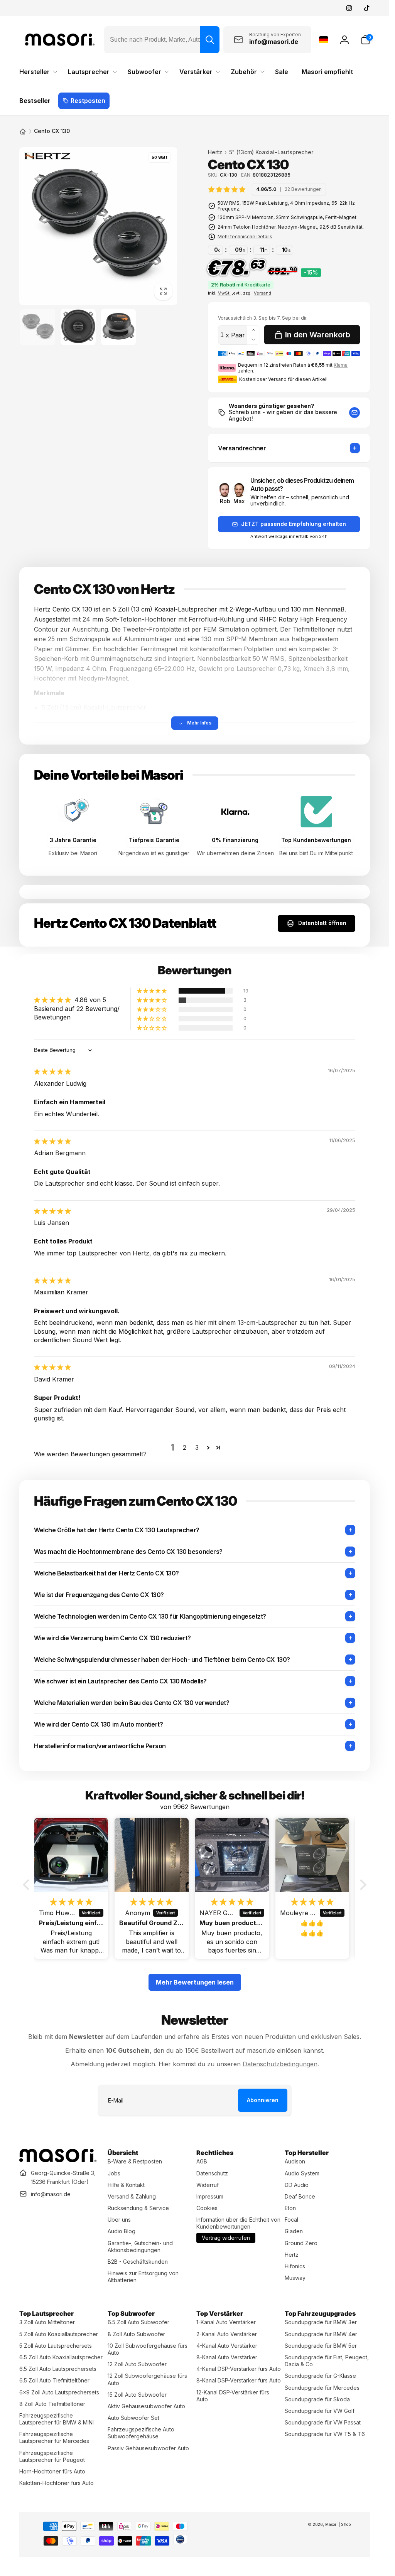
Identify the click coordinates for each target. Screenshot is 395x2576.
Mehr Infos (199, 723)
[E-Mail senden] (354, 413)
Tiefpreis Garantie (154, 840)
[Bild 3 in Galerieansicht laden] (119, 327)
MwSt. (224, 293)
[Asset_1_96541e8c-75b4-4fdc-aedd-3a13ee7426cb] (58, 2160)
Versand (262, 293)
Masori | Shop (338, 2524)
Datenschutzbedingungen (280, 2064)
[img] (267, 189)
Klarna (341, 365)
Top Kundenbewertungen (316, 840)
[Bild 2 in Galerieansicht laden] (78, 327)
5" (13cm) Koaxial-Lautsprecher (271, 152)
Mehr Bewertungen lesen (195, 1982)
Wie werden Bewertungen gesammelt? (90, 1454)
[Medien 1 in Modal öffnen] (98, 226)
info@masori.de (51, 2194)
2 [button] (185, 1447)
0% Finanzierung (235, 840)
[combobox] (162, 40)
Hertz (215, 152)
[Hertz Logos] (47, 158)
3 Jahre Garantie (73, 840)
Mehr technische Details (245, 237)
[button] (365, 40)
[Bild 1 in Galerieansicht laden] (38, 327)
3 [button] (197, 1447)
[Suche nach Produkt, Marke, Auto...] (210, 40)
